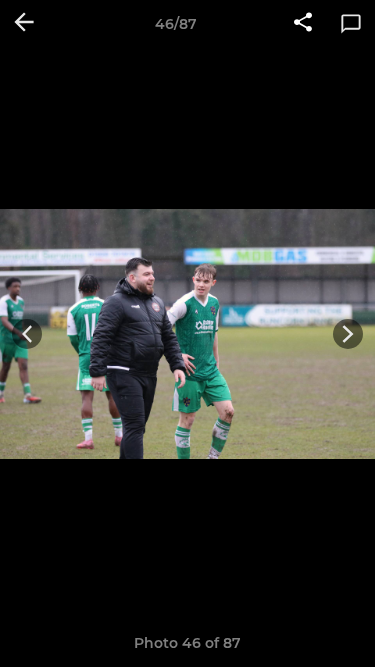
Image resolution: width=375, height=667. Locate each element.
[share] (303, 24)
